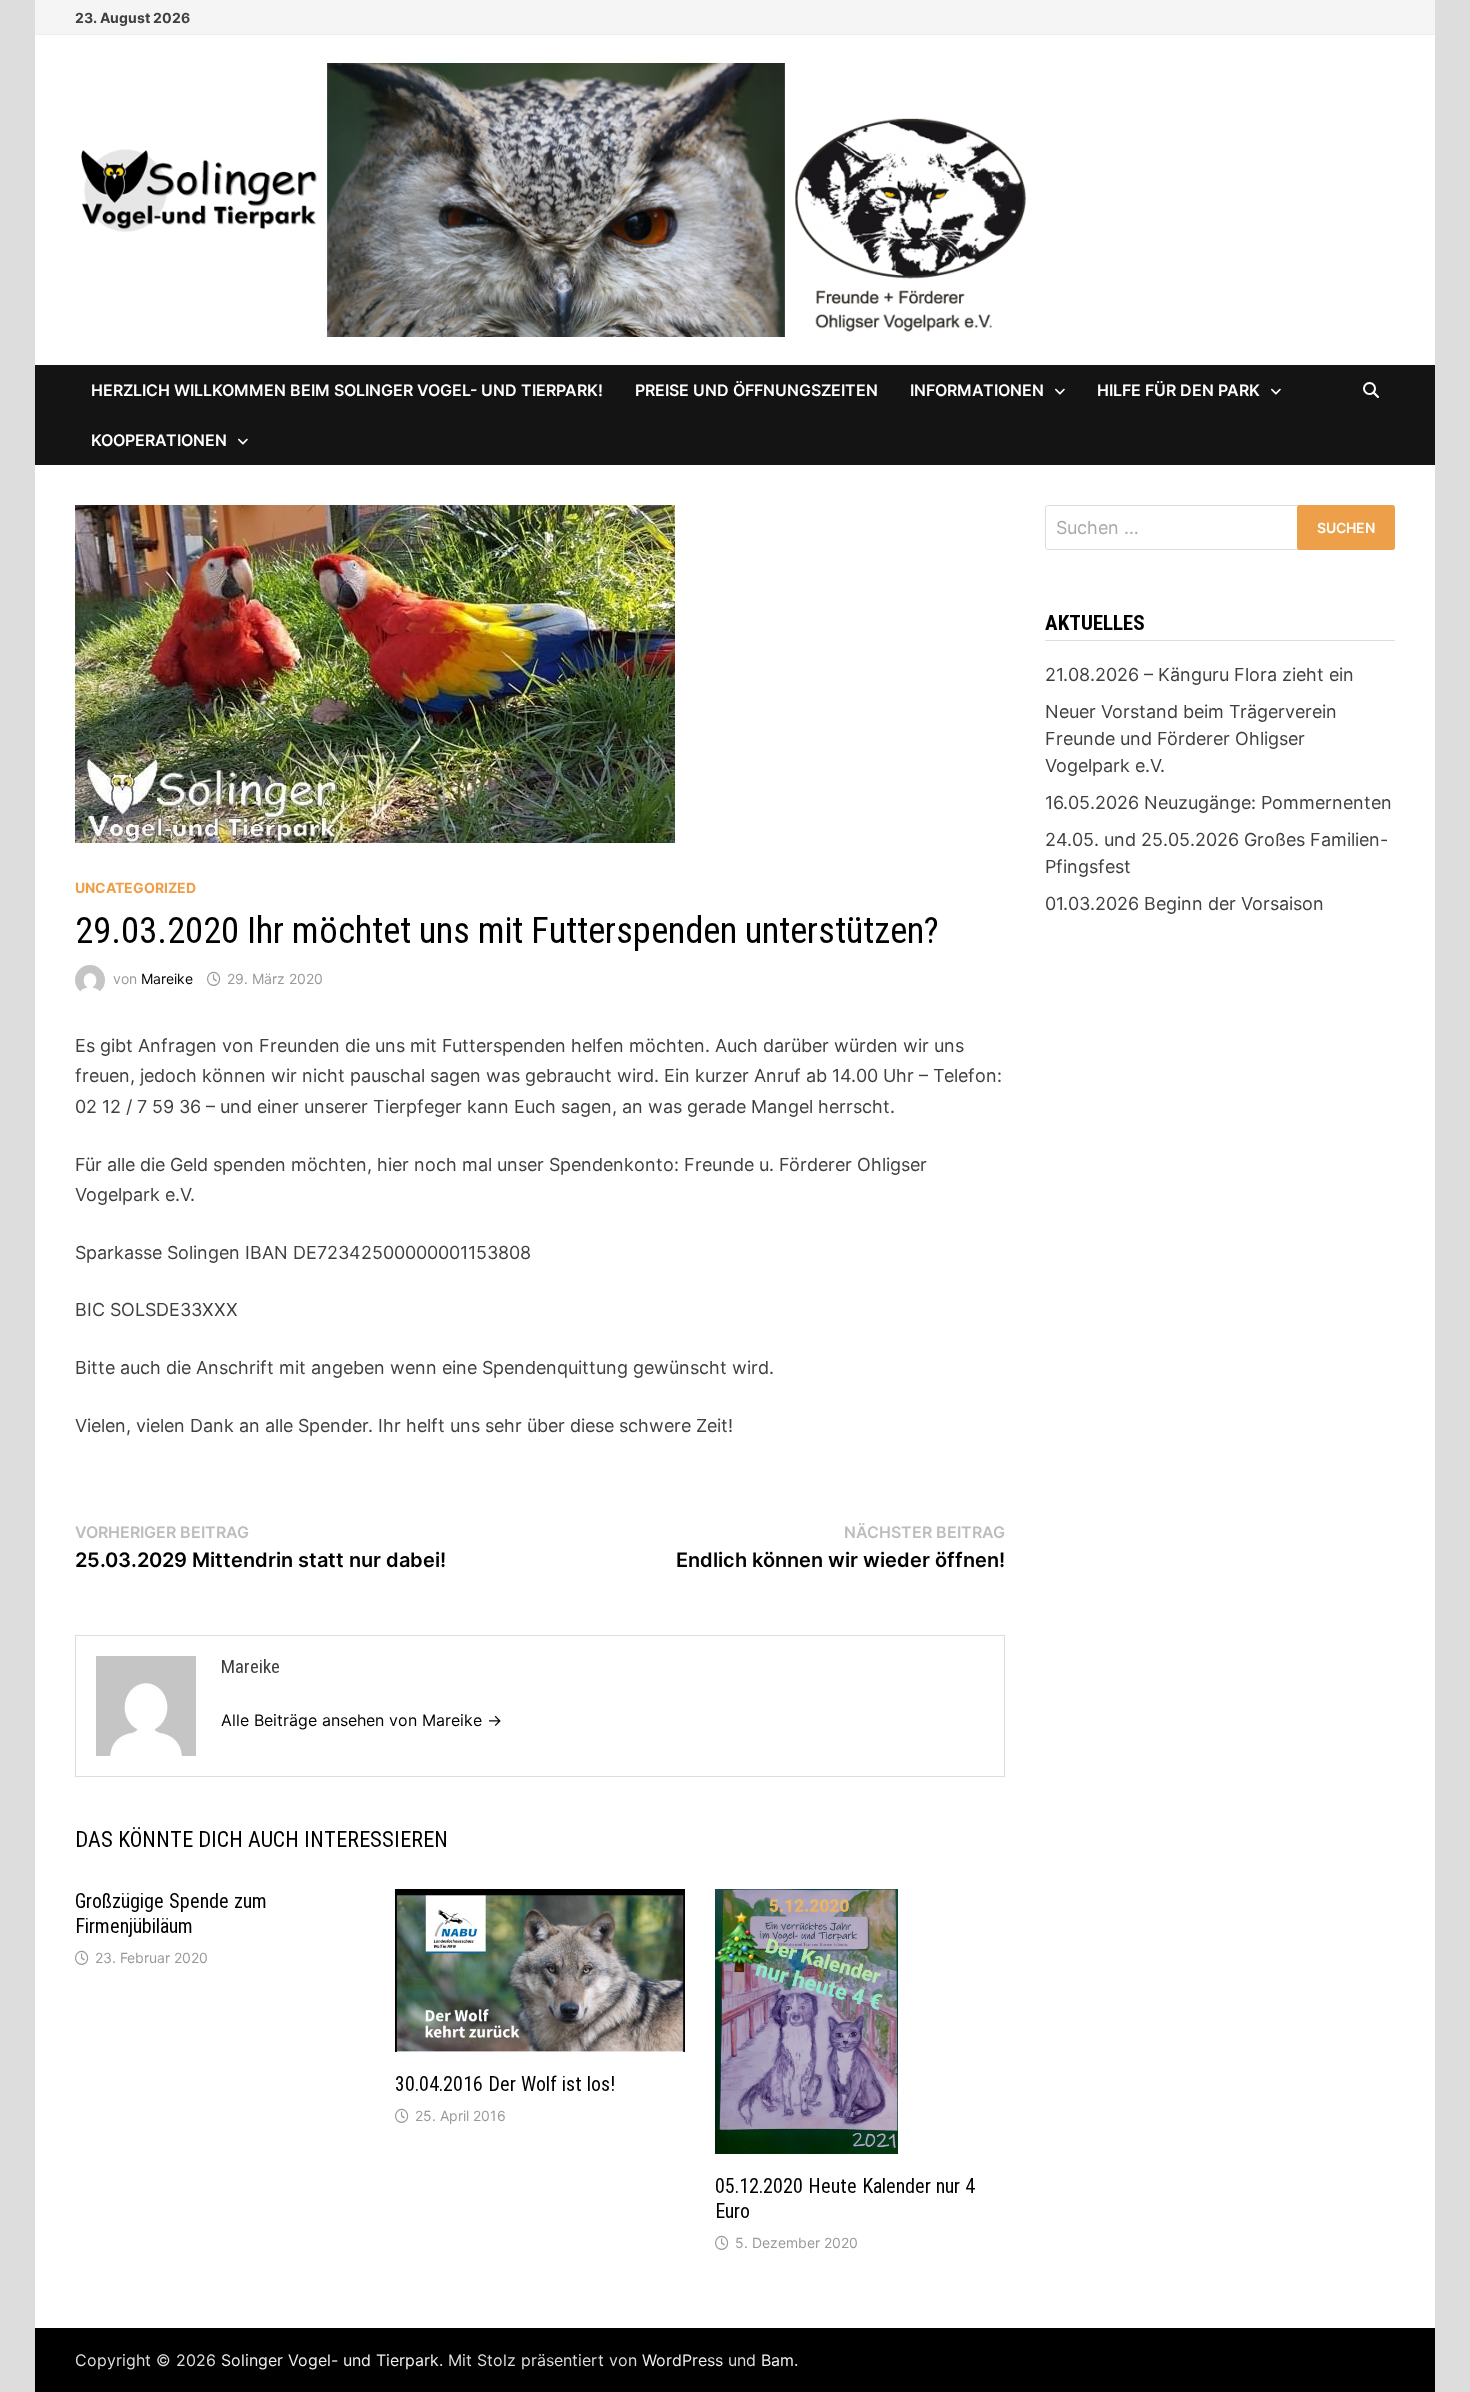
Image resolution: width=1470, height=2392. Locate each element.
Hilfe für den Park (1178, 390)
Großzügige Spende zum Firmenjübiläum (171, 1913)
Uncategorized (135, 887)
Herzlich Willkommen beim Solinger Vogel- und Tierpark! (347, 390)
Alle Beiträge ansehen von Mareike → (361, 1720)
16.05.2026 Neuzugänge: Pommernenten (1218, 802)
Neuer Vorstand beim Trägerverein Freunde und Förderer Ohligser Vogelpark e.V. (1191, 738)
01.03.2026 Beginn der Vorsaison (1184, 903)
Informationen (977, 390)
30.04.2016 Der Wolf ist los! (505, 2084)
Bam (777, 2360)
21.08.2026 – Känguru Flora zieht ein (1199, 674)
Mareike (167, 978)
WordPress (682, 2360)
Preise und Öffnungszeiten (756, 390)
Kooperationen (159, 440)
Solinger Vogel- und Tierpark (330, 2360)
